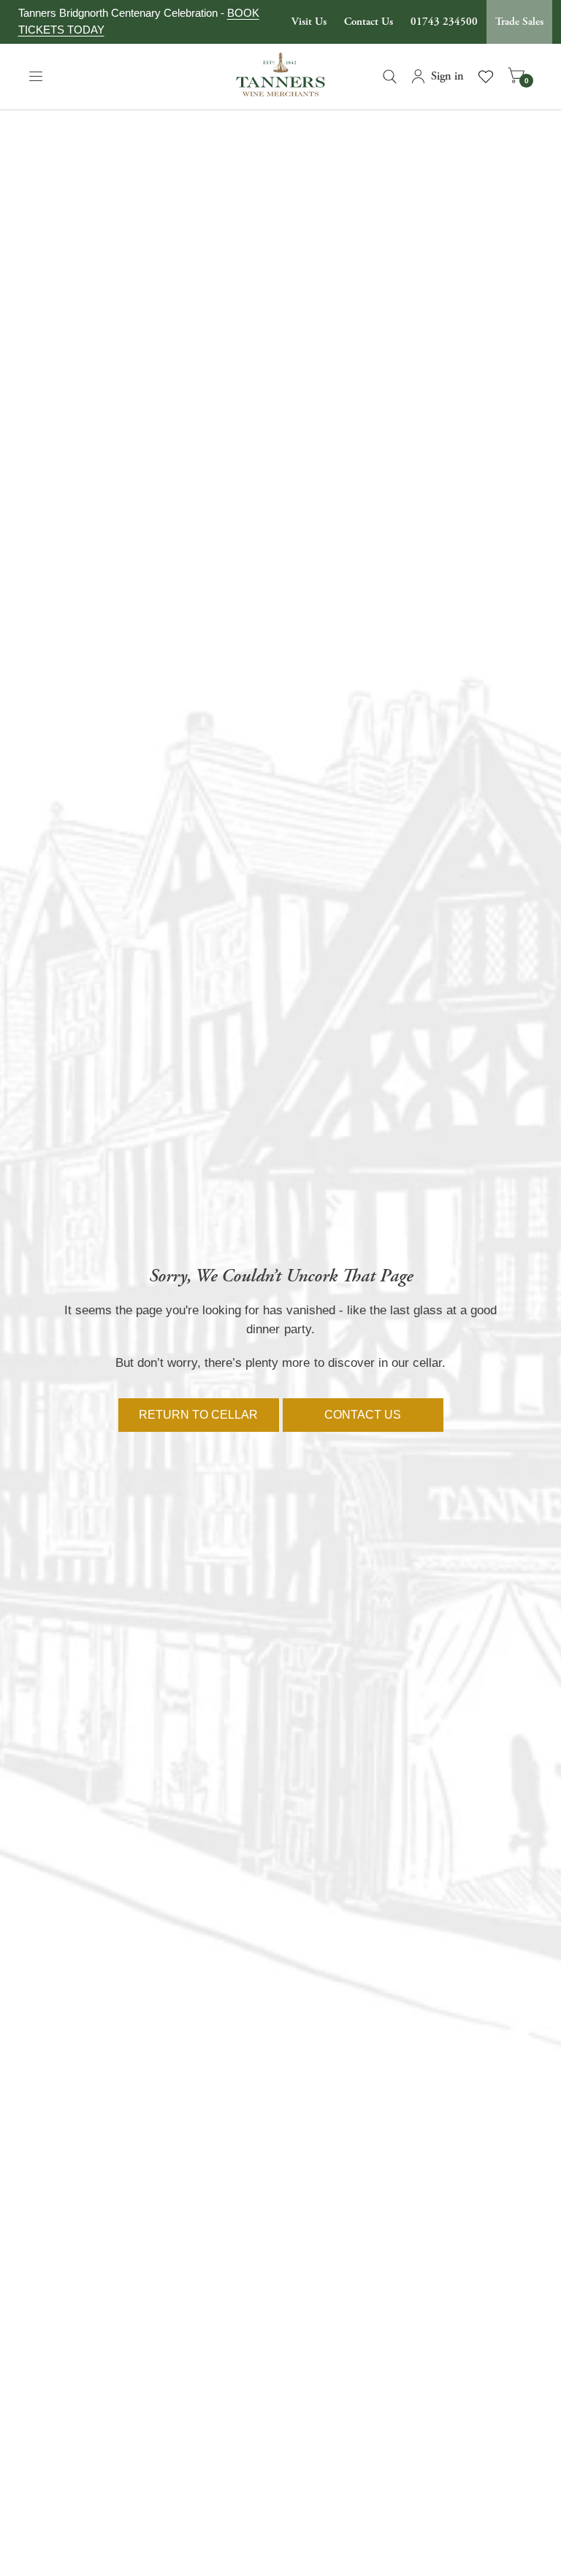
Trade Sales (519, 22)
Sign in (447, 76)
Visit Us (309, 22)
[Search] (390, 77)
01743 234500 (444, 22)
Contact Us (369, 22)
